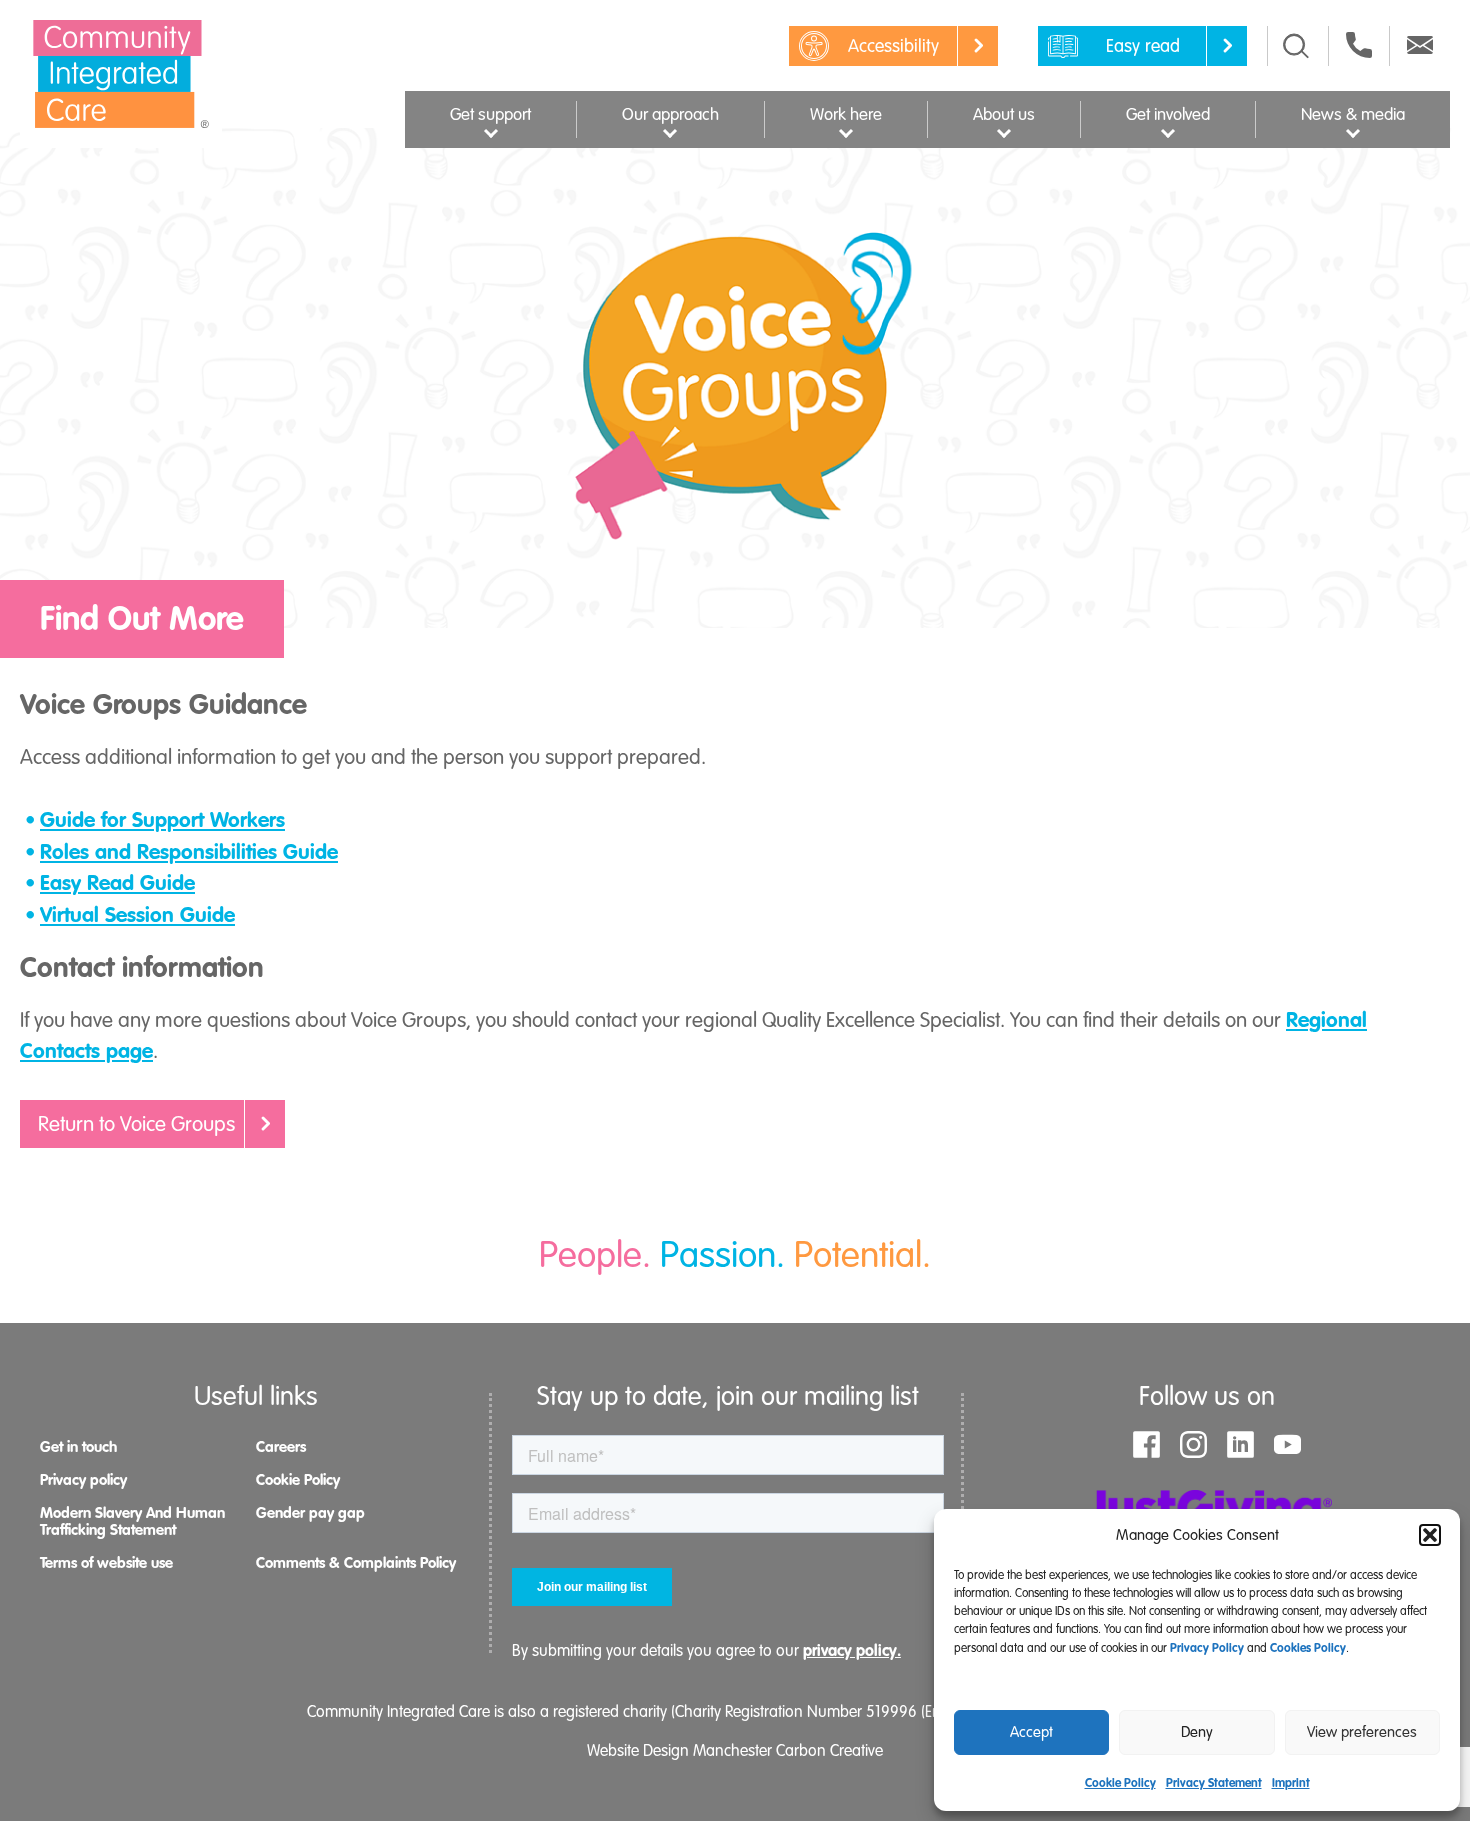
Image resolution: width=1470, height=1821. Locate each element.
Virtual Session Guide (137, 915)
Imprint (1291, 1783)
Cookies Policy (1308, 1648)
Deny (1197, 1732)
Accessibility (893, 46)
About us (1004, 114)
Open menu (490, 131)
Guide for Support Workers (162, 820)
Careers (281, 1447)
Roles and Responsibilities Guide (189, 852)
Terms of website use (106, 1563)
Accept (1031, 1732)
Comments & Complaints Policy (356, 1563)
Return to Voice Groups (136, 1124)
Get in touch (78, 1447)
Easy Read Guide (117, 883)
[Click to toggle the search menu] (1296, 46)
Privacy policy (83, 1480)
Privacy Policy (1207, 1648)
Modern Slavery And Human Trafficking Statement (132, 1521)
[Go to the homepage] (121, 74)
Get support (490, 114)
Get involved (1168, 114)
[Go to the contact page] (1359, 45)
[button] (1430, 1535)
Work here (846, 114)
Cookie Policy (1120, 1783)
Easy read (1143, 46)
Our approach (670, 114)
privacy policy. (852, 1650)
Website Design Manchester (679, 1751)
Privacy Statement (1214, 1783)
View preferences (1362, 1732)
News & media (1353, 114)
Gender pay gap (310, 1513)
